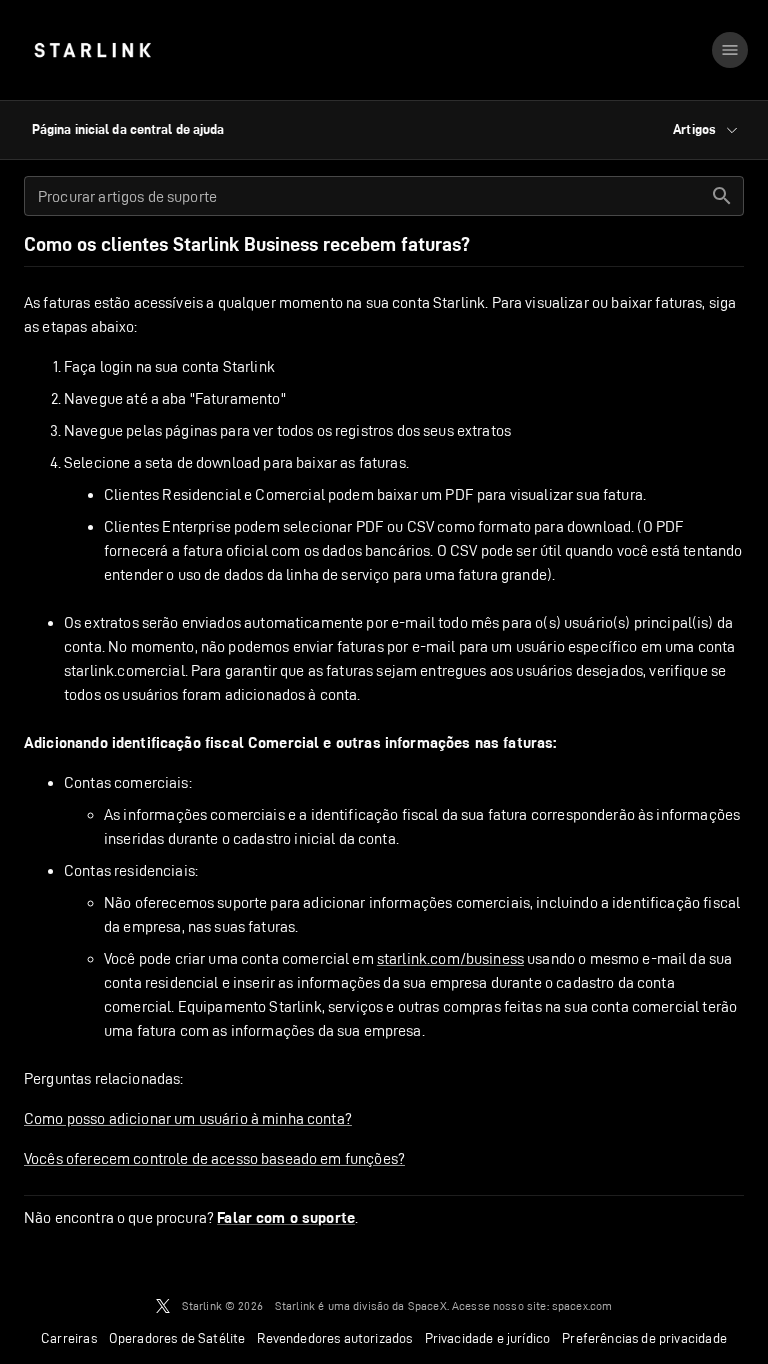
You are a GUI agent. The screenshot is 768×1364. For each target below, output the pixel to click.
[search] (722, 196)
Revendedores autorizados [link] (334, 1338)
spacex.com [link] (582, 1305)
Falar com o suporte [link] (286, 1218)
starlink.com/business (450, 958)
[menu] (730, 50)
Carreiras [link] (69, 1338)
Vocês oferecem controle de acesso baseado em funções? (214, 1158)
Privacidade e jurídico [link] (488, 1338)
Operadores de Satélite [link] (177, 1338)
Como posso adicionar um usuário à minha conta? (188, 1118)
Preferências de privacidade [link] (644, 1338)
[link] (92, 50)
